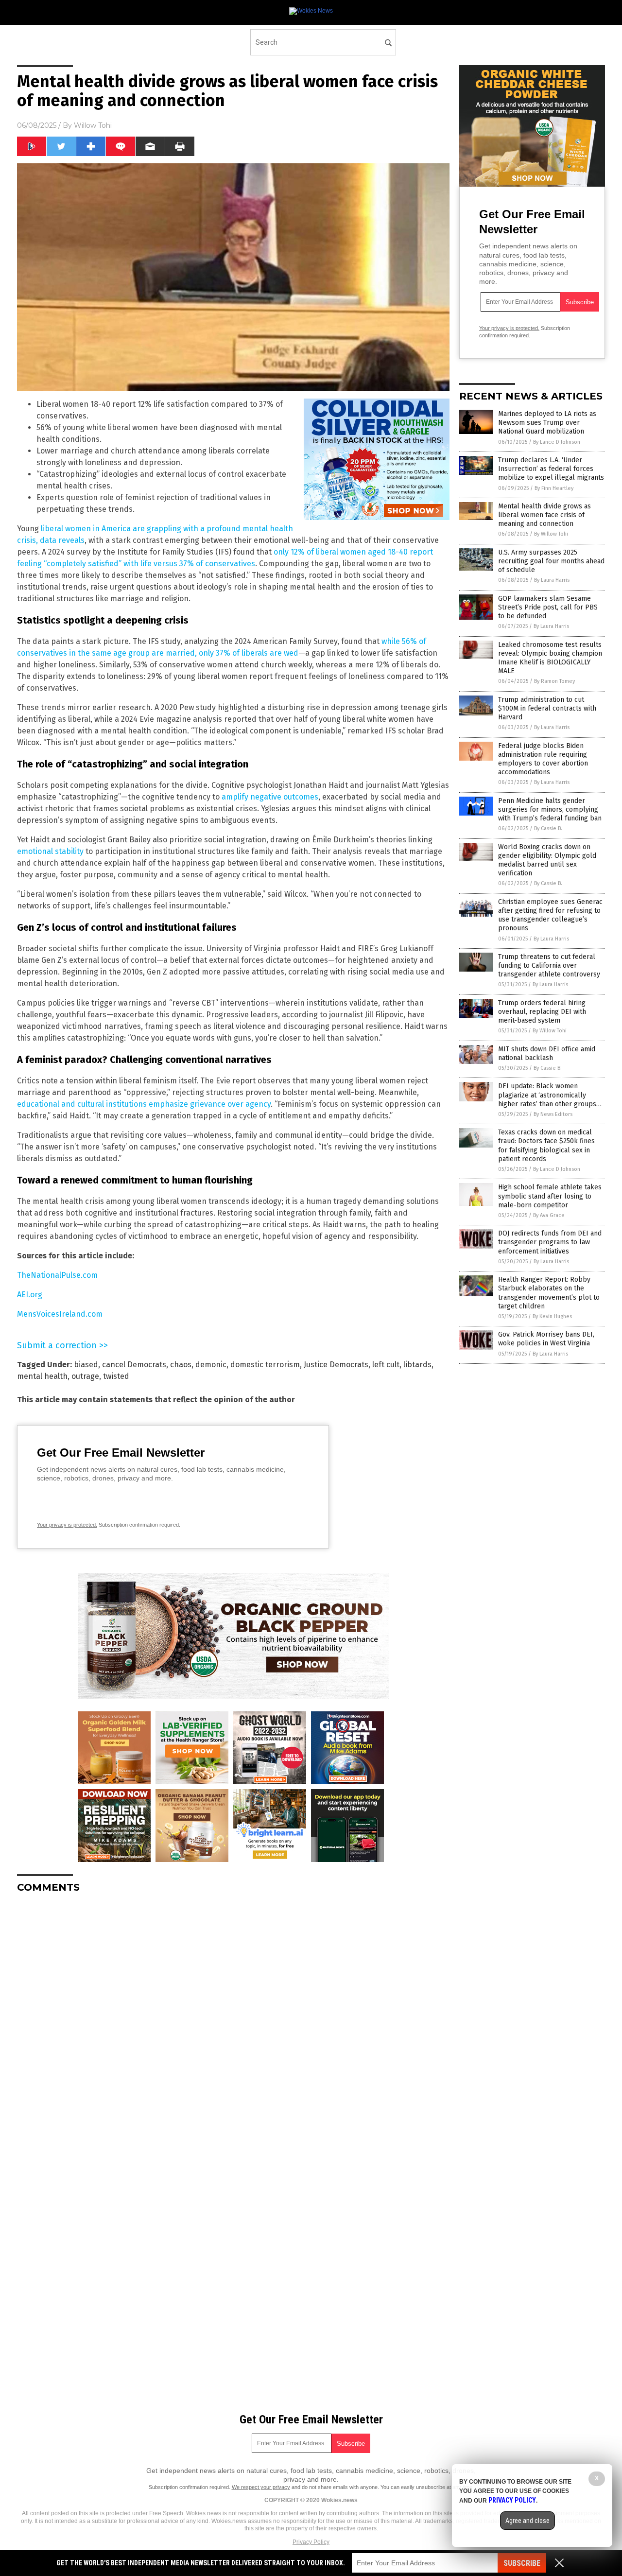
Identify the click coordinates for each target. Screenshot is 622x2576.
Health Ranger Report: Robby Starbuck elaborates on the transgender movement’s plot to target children (549, 1293)
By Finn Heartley (554, 488)
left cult (386, 1365)
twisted (116, 1376)
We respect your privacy (261, 2487)
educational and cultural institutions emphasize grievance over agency (144, 1104)
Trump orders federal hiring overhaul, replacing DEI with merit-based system (542, 1012)
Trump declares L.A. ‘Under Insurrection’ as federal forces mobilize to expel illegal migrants (551, 469)
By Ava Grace (549, 1215)
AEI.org (30, 1295)
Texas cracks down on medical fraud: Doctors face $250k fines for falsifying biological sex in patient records (546, 1146)
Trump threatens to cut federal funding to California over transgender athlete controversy (549, 966)
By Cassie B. (548, 828)
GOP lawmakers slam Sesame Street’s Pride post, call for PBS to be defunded (548, 607)
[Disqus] (233, 2022)
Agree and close (527, 2521)
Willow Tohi (93, 125)
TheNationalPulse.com (57, 1275)
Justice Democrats (336, 1365)
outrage (85, 1376)
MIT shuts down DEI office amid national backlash (547, 1053)
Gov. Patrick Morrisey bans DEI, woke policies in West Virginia (546, 1339)
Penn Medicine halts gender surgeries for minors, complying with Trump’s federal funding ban (550, 809)
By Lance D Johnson (557, 442)
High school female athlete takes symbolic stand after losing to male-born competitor (550, 1196)
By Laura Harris (552, 580)
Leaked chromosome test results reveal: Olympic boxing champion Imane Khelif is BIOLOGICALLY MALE (550, 658)
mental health (42, 1376)
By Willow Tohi (551, 534)
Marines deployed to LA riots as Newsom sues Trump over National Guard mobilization (547, 423)
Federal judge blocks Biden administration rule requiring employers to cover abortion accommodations (543, 759)
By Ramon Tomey (554, 681)
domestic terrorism (265, 1365)
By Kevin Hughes (552, 1316)
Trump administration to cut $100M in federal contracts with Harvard (547, 708)
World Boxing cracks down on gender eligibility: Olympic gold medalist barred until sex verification (547, 860)
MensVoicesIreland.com (60, 1314)
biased (86, 1365)
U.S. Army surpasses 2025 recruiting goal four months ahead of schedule (551, 561)
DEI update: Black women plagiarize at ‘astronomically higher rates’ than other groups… (550, 1095)
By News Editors (553, 1114)
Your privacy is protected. (67, 1525)
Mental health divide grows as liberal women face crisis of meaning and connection (544, 515)
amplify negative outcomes (270, 797)
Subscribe (522, 2563)
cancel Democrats (134, 1365)
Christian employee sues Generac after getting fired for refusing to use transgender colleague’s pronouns (550, 915)
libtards (417, 1365)
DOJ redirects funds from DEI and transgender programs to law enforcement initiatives (550, 1242)
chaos (181, 1365)
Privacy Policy (311, 2542)
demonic (211, 1365)
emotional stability (50, 851)
